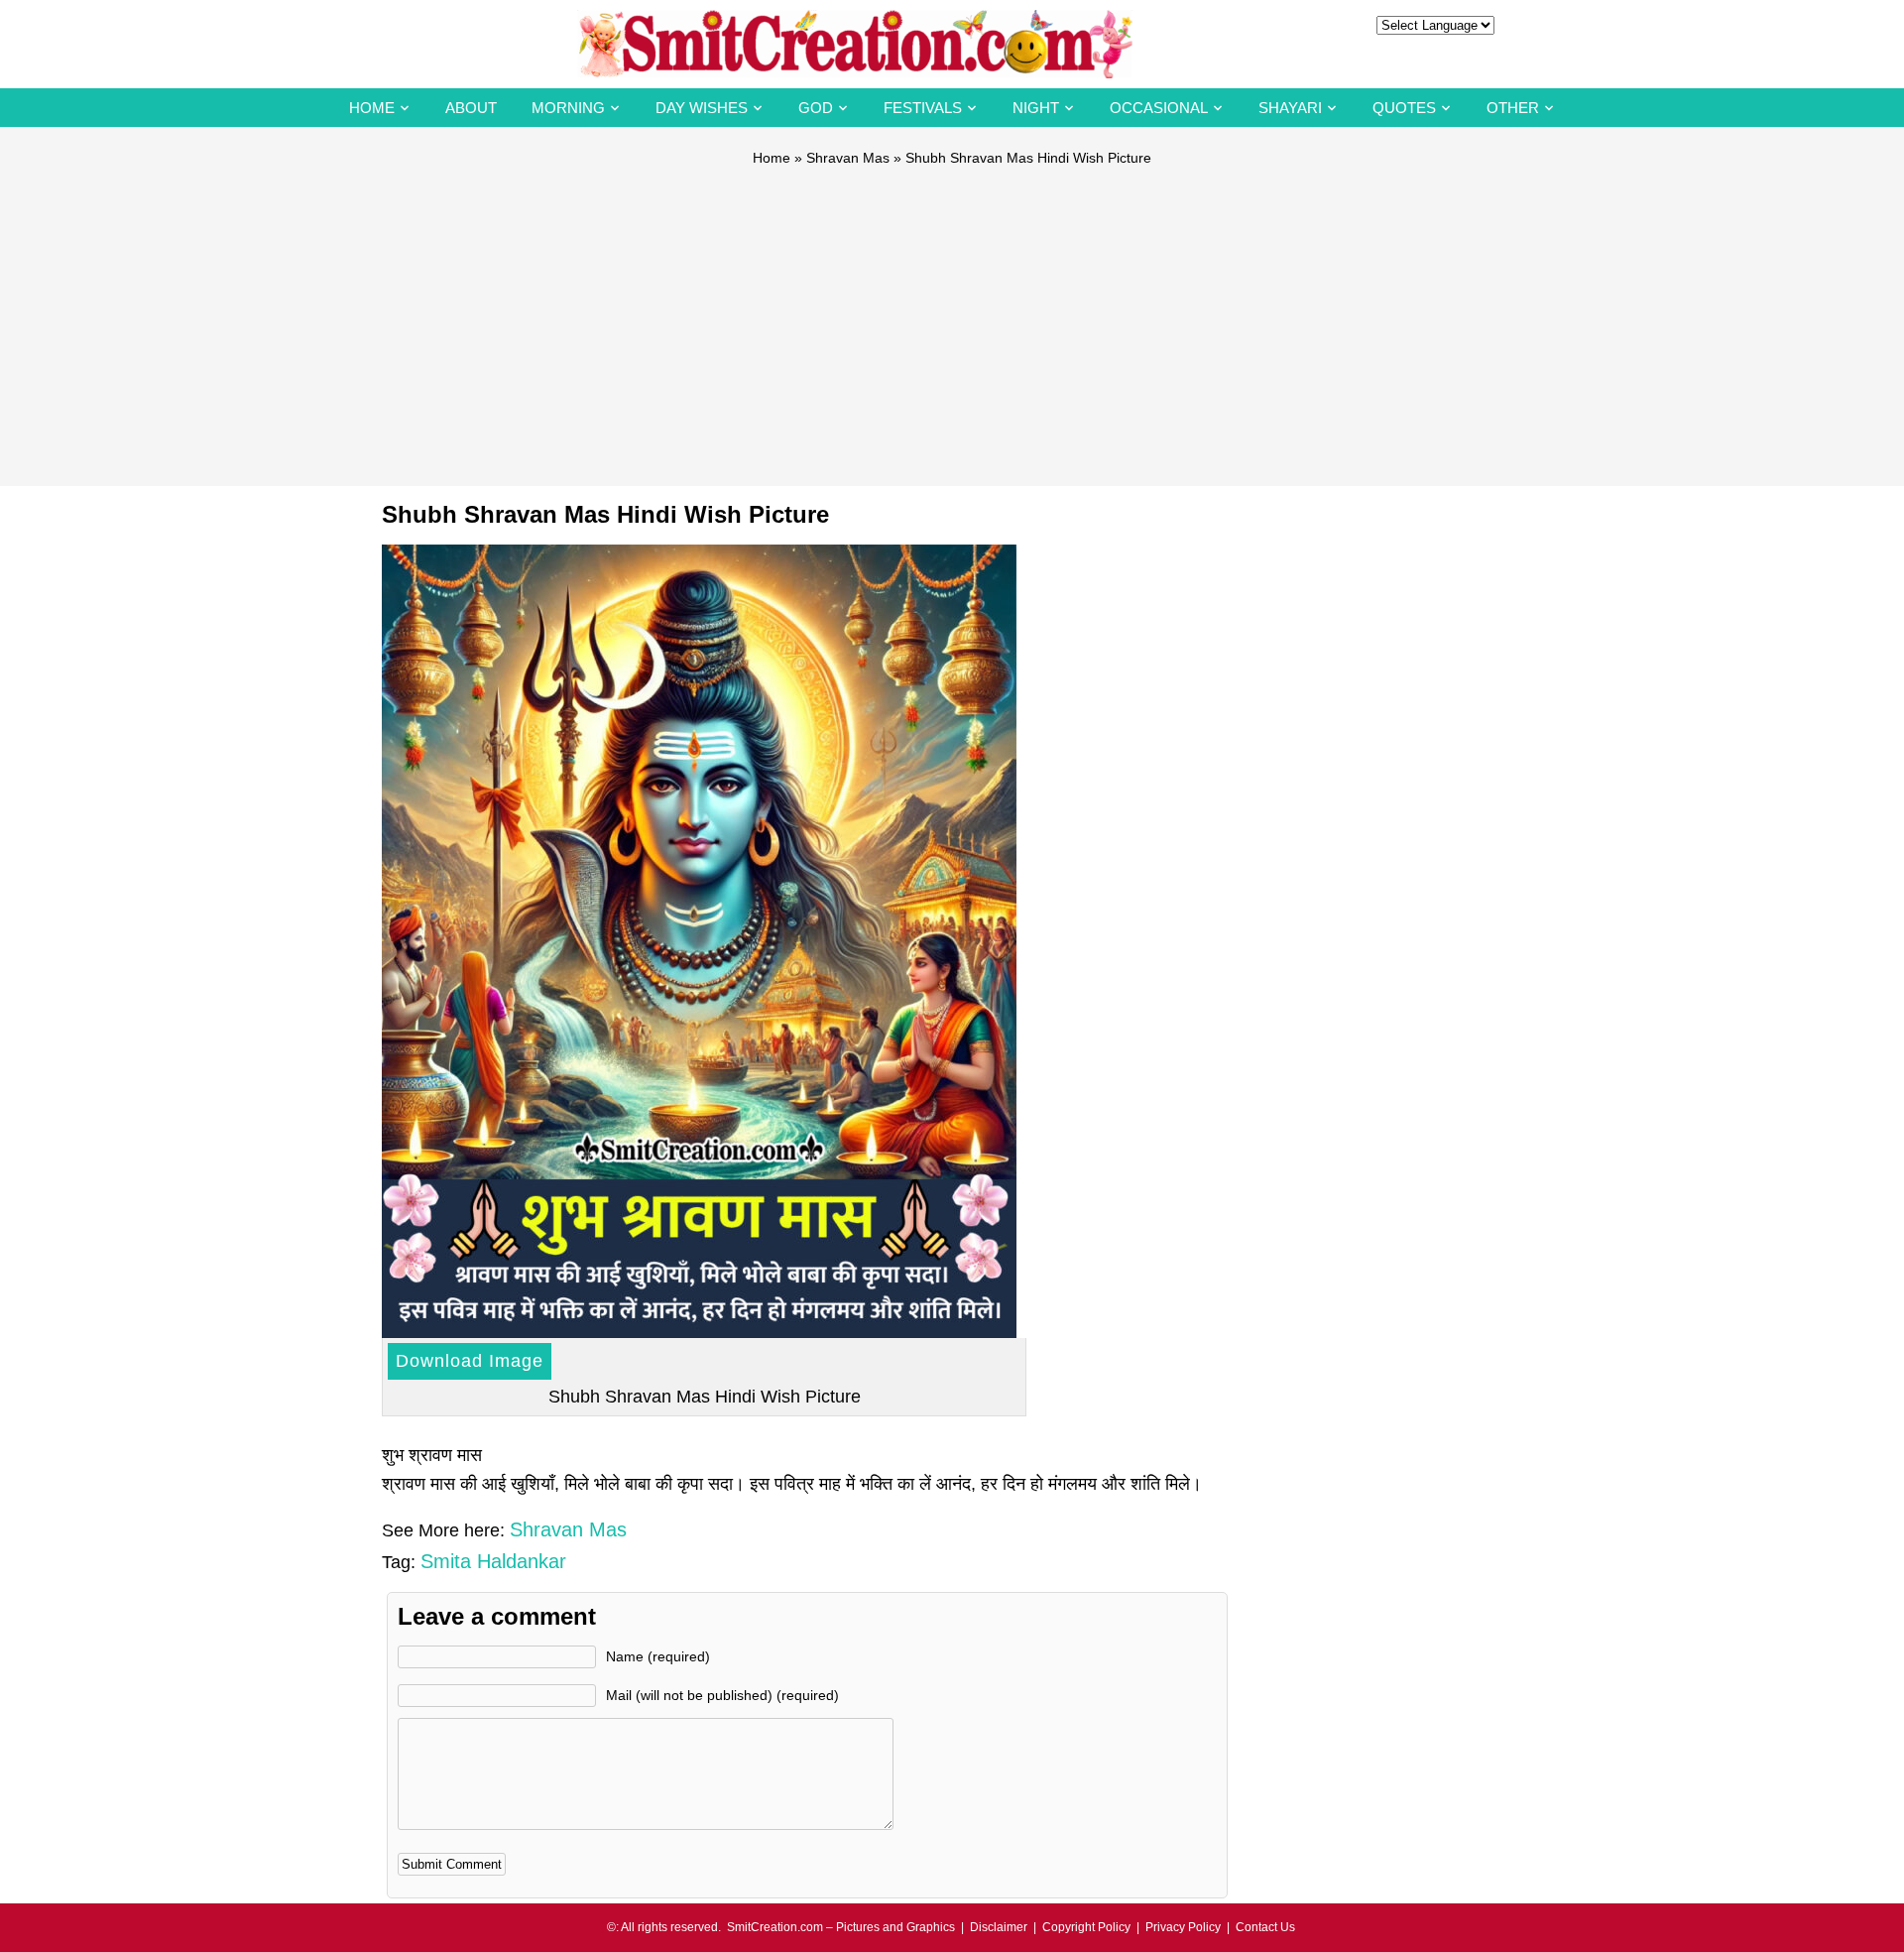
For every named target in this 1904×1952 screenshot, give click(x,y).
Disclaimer (999, 1927)
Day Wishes (702, 108)
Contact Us (1265, 1927)
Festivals (923, 108)
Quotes (1404, 108)
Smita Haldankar (493, 1561)
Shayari (1290, 108)
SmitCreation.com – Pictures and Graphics (841, 1927)
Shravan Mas (848, 158)
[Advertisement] (952, 317)
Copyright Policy (1086, 1927)
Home (372, 108)
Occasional (1159, 108)
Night (1036, 108)
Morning (568, 108)
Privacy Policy (1183, 1927)
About (471, 108)
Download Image (470, 1361)
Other (1513, 108)
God (816, 108)
